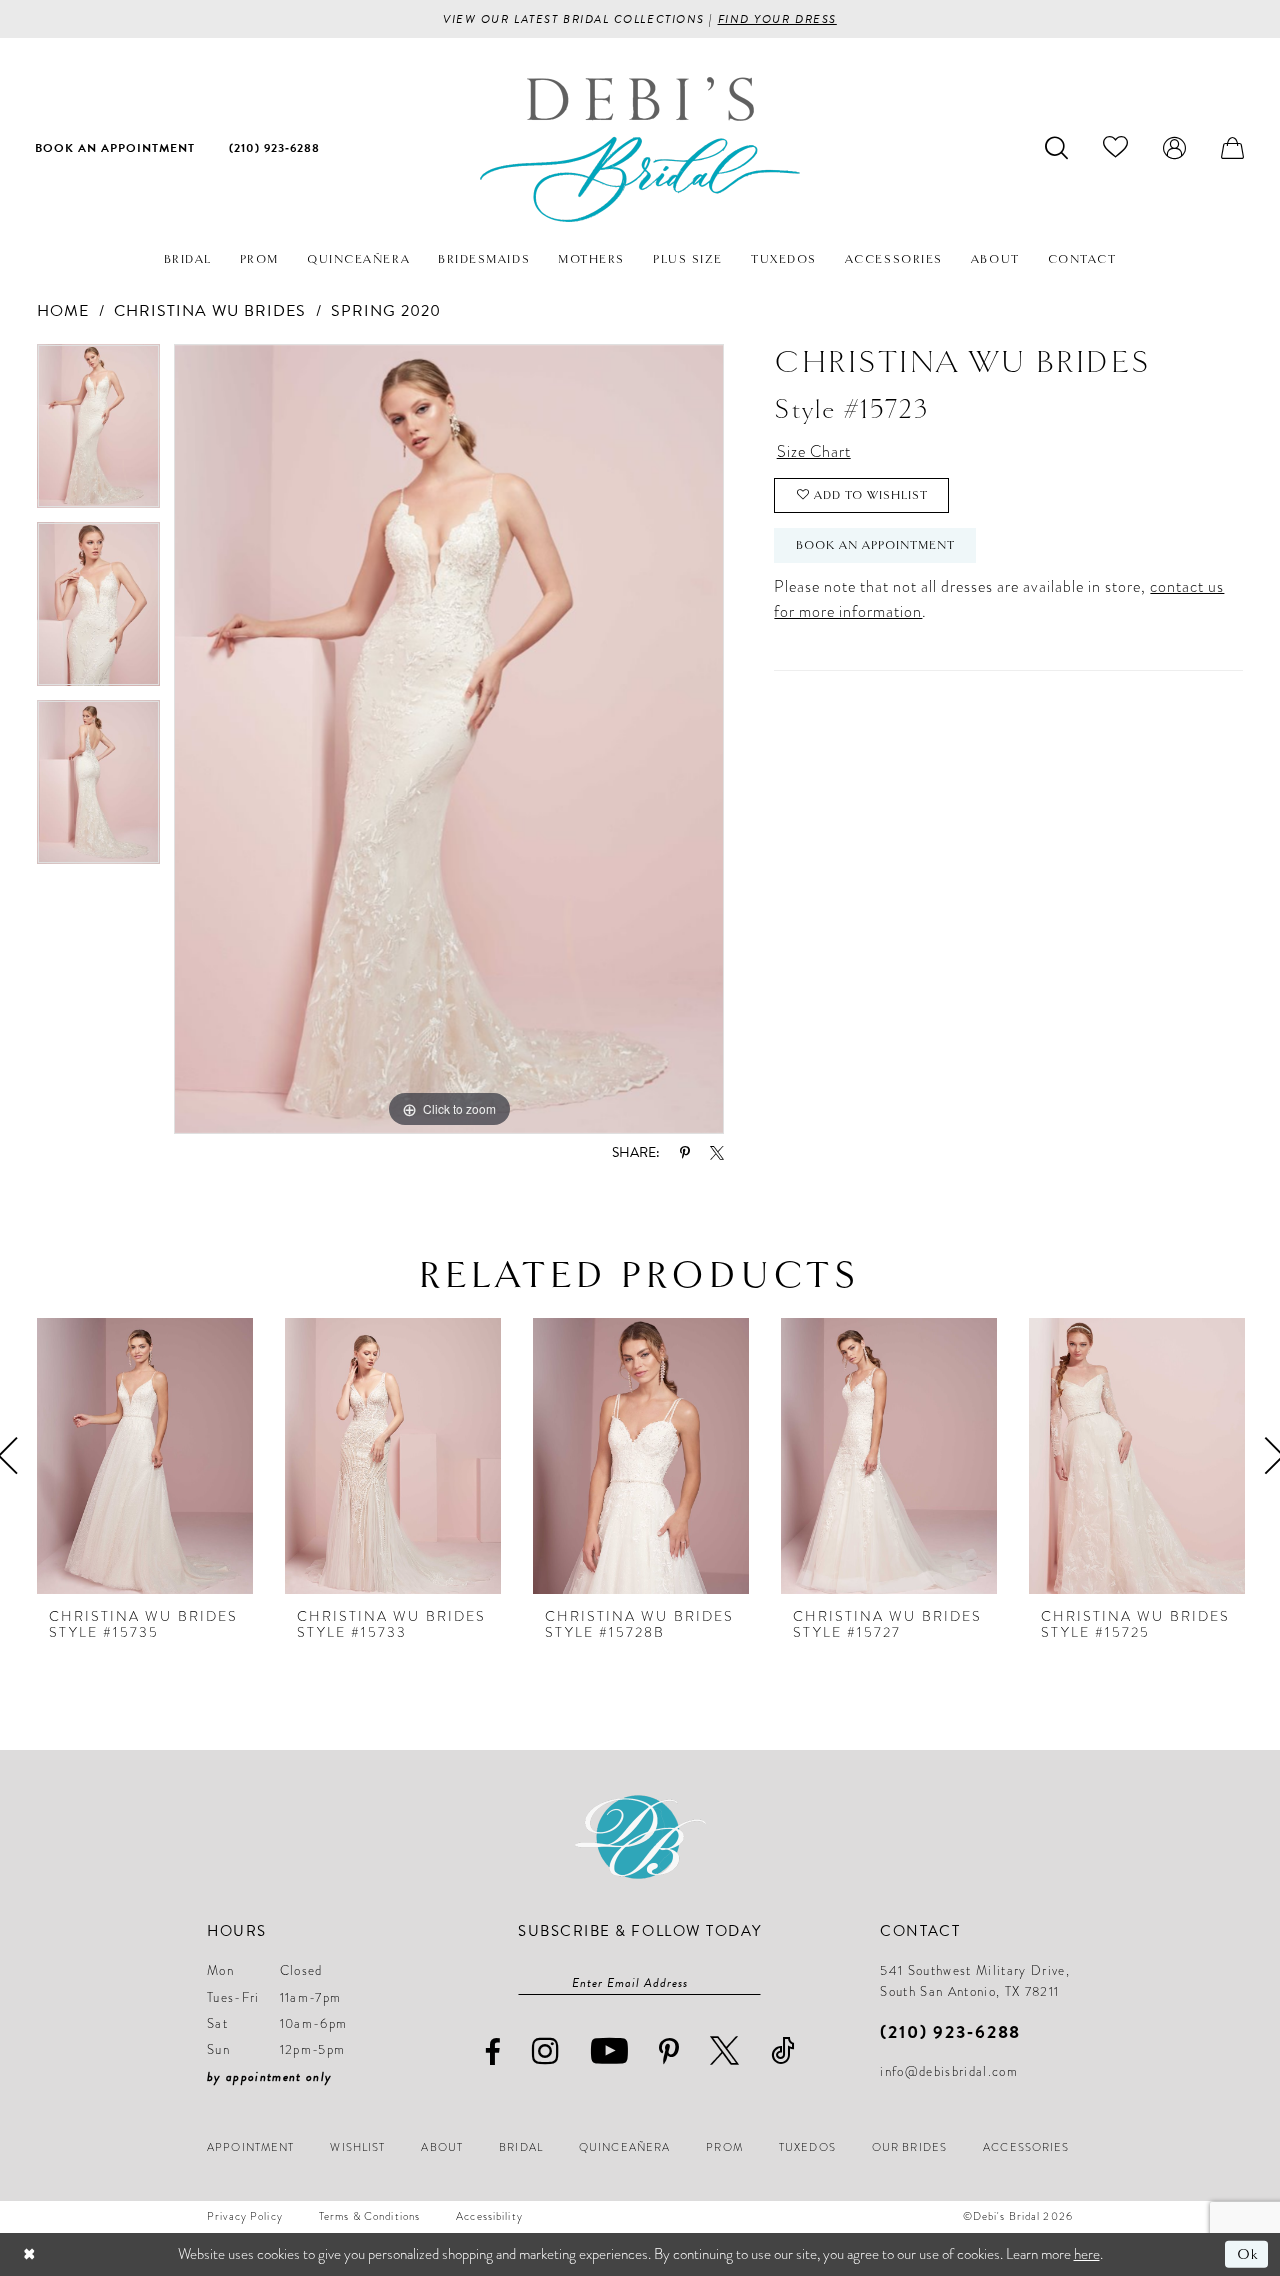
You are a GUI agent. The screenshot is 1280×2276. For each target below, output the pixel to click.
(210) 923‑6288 (950, 2031)
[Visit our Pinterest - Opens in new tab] (669, 2052)
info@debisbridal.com (949, 2072)
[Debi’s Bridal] (640, 149)
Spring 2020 (386, 311)
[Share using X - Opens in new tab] (717, 1153)
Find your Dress (777, 19)
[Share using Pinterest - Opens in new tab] (685, 1153)
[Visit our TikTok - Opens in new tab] (783, 2050)
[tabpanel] (98, 433)
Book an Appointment (875, 545)
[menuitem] (115, 147)
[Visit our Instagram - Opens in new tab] (546, 2050)
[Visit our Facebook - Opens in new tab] (493, 2052)
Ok (1247, 2254)
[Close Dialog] (29, 2254)
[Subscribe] (751, 1983)
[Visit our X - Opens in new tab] (725, 2050)
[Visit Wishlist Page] (1116, 147)
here (1087, 2254)
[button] (1175, 147)
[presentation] (145, 1455)
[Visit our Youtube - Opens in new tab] (610, 2050)
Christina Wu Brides (210, 311)
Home (63, 311)
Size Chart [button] (814, 452)
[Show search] (1057, 147)
